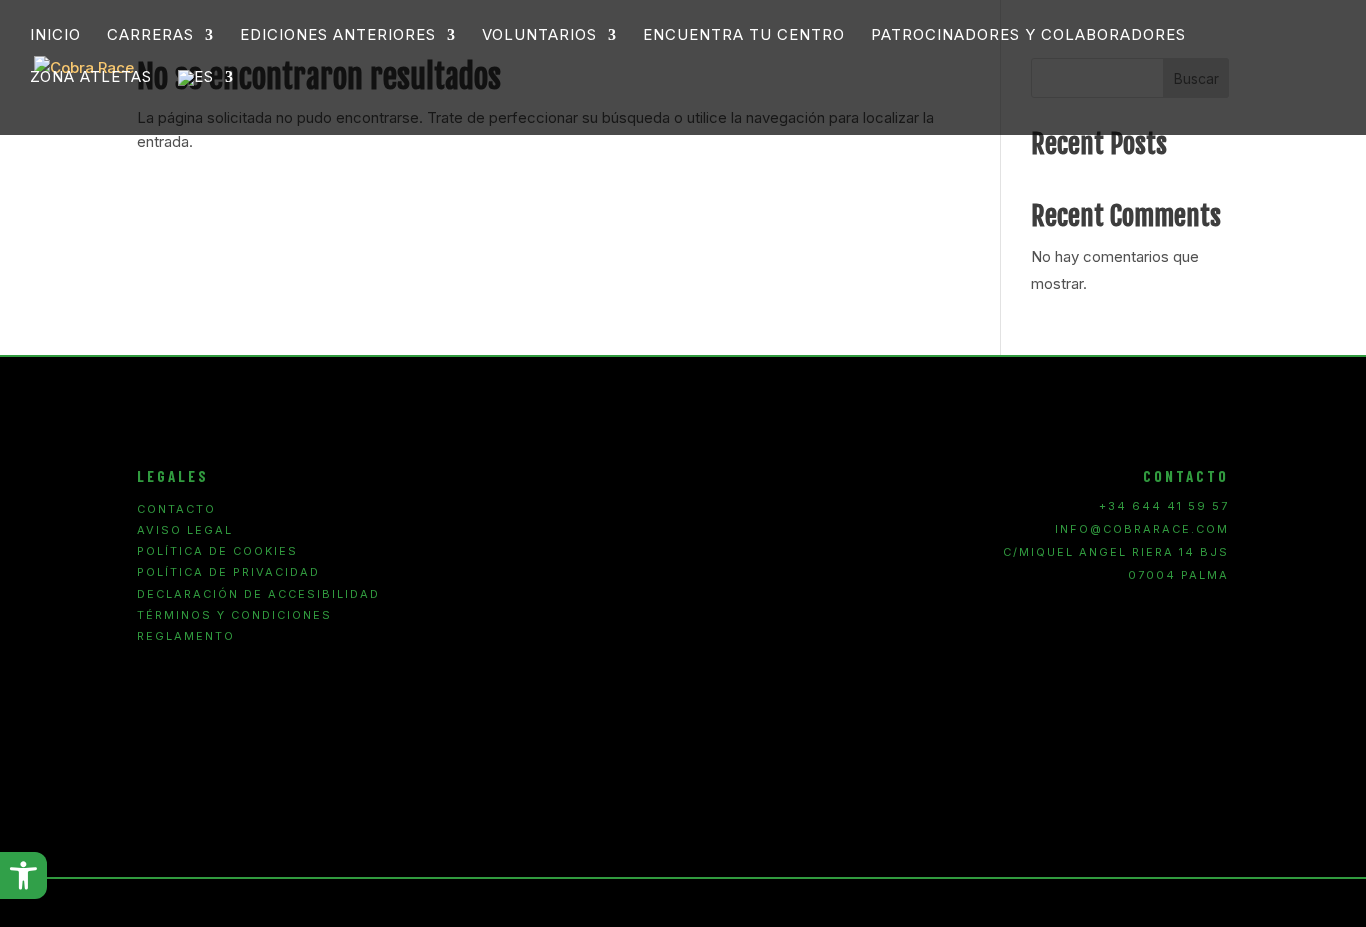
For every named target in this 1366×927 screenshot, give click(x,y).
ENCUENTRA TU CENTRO (744, 36)
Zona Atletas (91, 78)
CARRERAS (150, 36)
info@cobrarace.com (1142, 529)
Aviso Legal (185, 530)
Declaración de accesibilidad (258, 594)
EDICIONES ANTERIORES (338, 36)
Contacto (176, 509)
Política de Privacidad (228, 572)
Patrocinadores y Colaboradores (1028, 36)
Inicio (55, 36)
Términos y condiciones (234, 615)
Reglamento (186, 636)
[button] (23, 875)
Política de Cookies (217, 551)
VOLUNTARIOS (539, 36)
